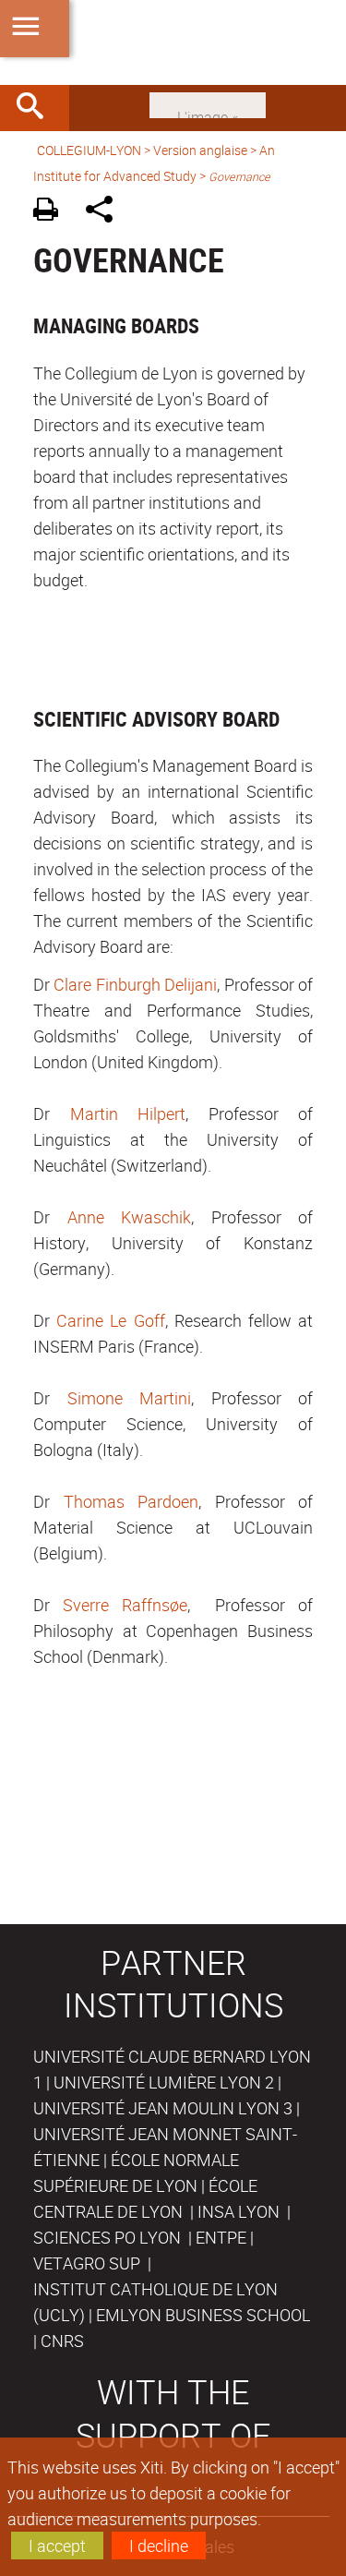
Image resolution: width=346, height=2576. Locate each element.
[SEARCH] (37, 108)
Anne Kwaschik (130, 1217)
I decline (159, 2546)
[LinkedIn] (208, 103)
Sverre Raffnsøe (125, 1605)
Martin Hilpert (128, 1113)
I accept (57, 2546)
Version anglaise (200, 150)
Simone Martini (130, 1398)
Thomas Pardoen (131, 1501)
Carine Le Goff (110, 1320)
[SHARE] (106, 212)
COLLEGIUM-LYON (89, 150)
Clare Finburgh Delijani (135, 984)
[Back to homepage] (173, 42)
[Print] (52, 212)
